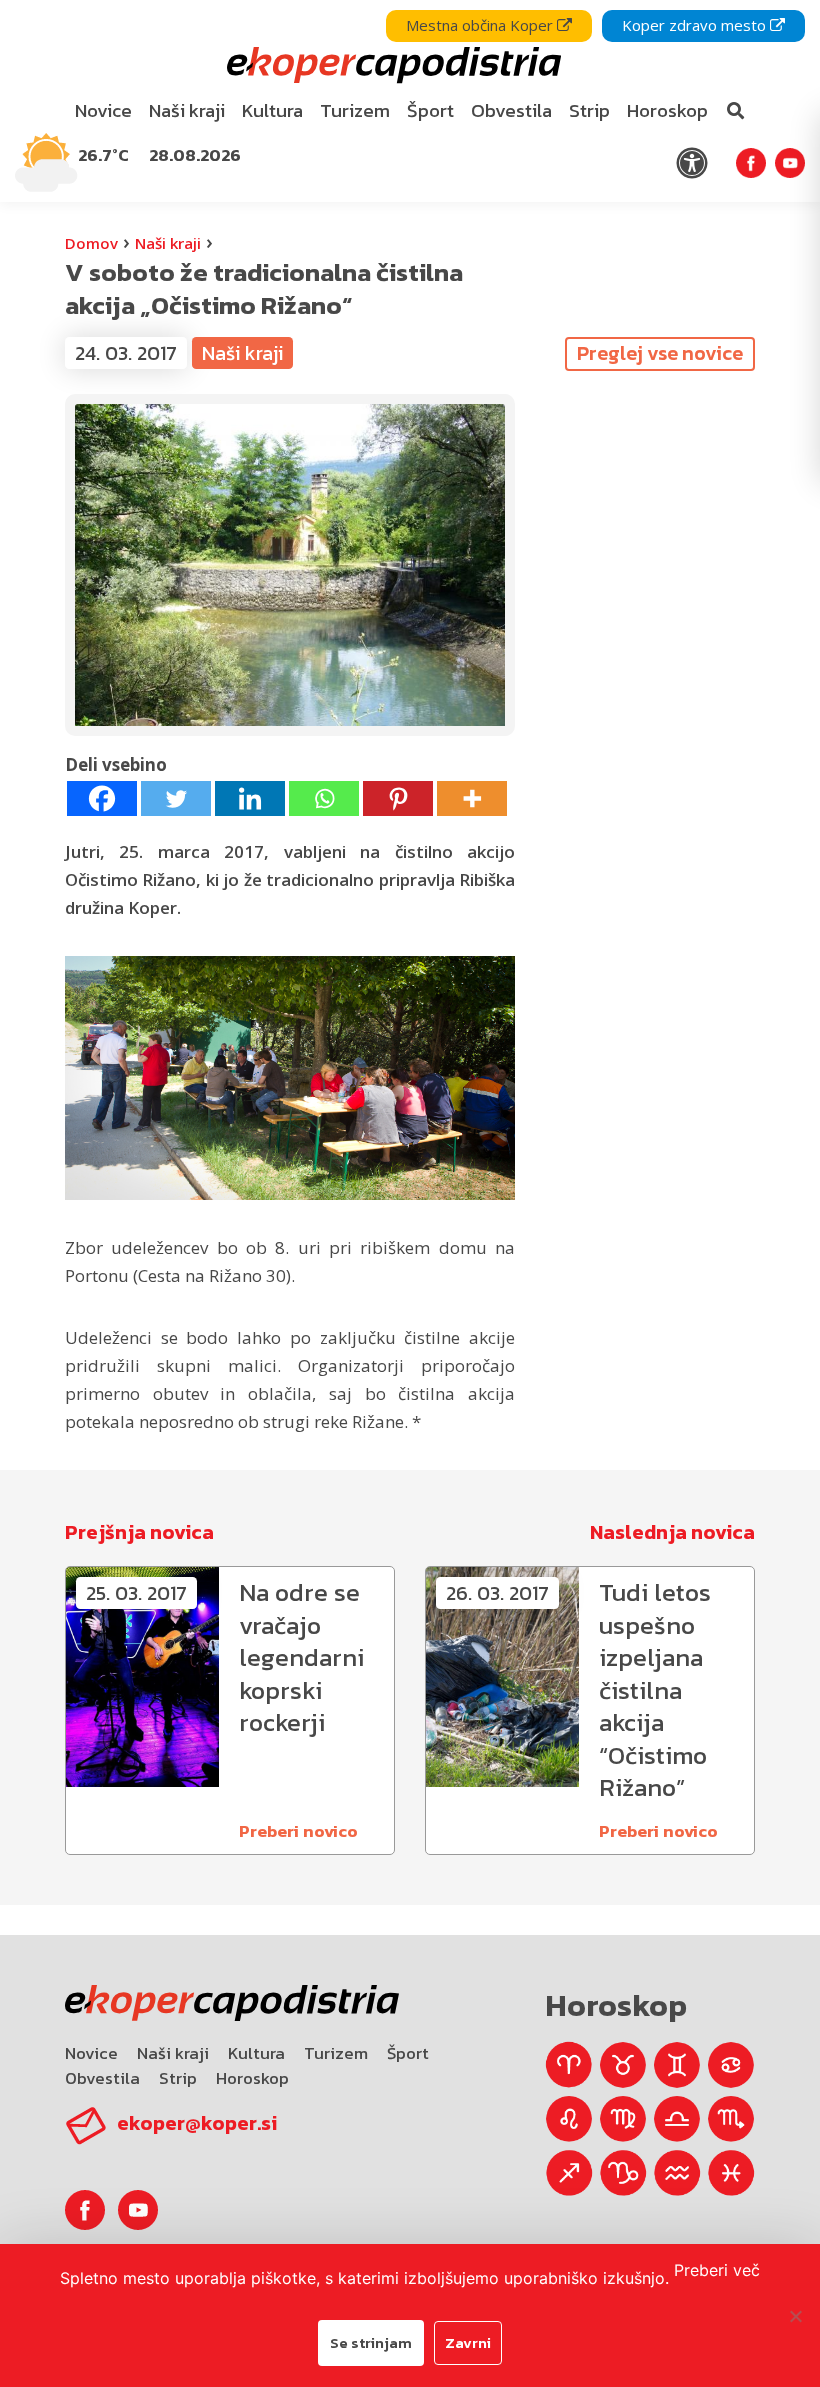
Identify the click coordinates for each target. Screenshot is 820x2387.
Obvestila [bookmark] (511, 110)
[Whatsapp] (324, 798)
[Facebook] (102, 798)
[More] (472, 798)
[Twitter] (176, 798)
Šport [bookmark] (430, 110)
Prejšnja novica (139, 1532)
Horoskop (252, 2078)
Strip (178, 2078)
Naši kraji (168, 243)
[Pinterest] (398, 798)
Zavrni (468, 2342)
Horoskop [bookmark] (667, 110)
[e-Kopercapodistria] (391, 65)
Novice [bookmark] (103, 110)
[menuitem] (104, 111)
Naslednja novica (672, 1532)
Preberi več (717, 2270)
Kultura (256, 2053)
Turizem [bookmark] (355, 110)
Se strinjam (371, 2342)
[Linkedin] (250, 798)
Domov (91, 243)
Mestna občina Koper (481, 25)
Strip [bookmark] (589, 110)
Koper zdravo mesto (696, 25)
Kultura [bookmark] (272, 110)
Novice (91, 2053)
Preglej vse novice (660, 353)
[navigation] (410, 101)
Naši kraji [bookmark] (187, 110)
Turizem (336, 2053)
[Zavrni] (795, 2316)
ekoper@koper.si (197, 2123)
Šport (408, 2053)
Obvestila (102, 2078)
